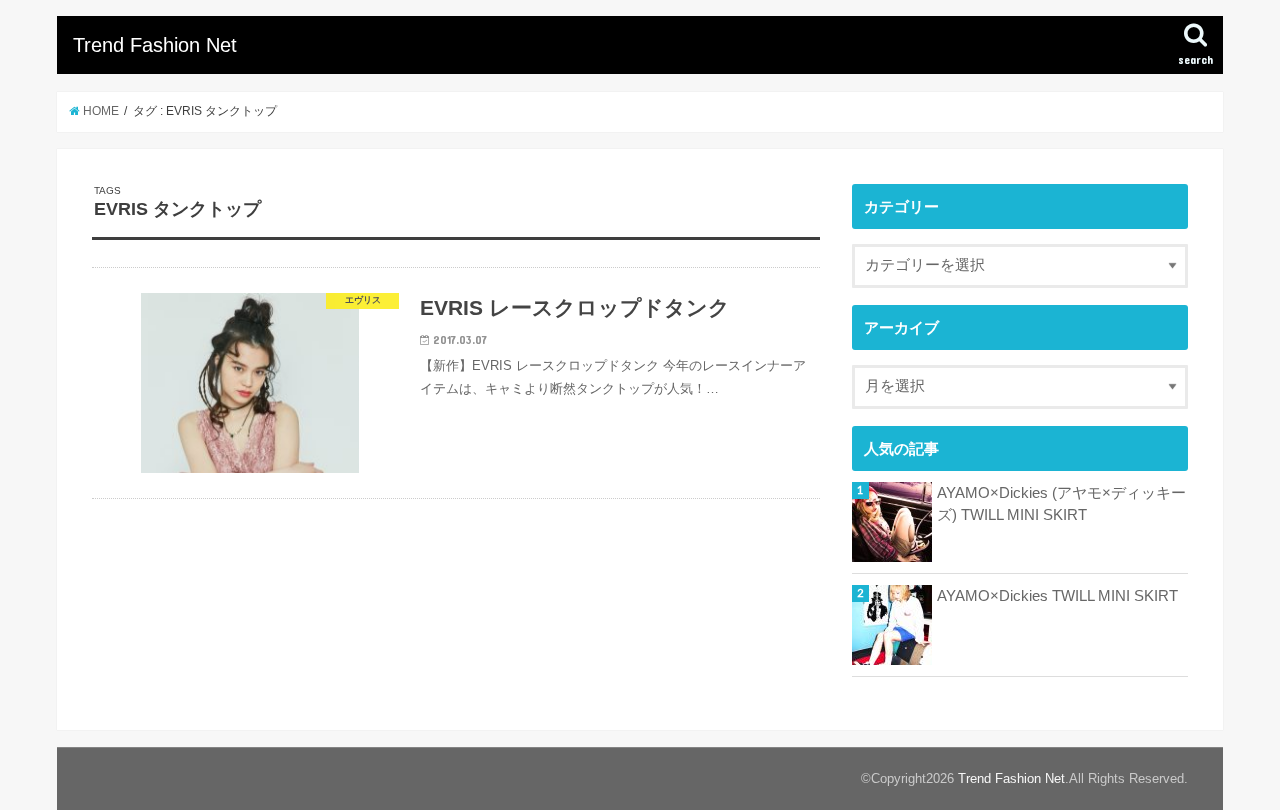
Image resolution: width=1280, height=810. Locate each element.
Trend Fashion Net (155, 45)
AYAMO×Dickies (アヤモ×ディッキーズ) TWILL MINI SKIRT (1061, 504)
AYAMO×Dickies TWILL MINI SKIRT (1057, 596)
